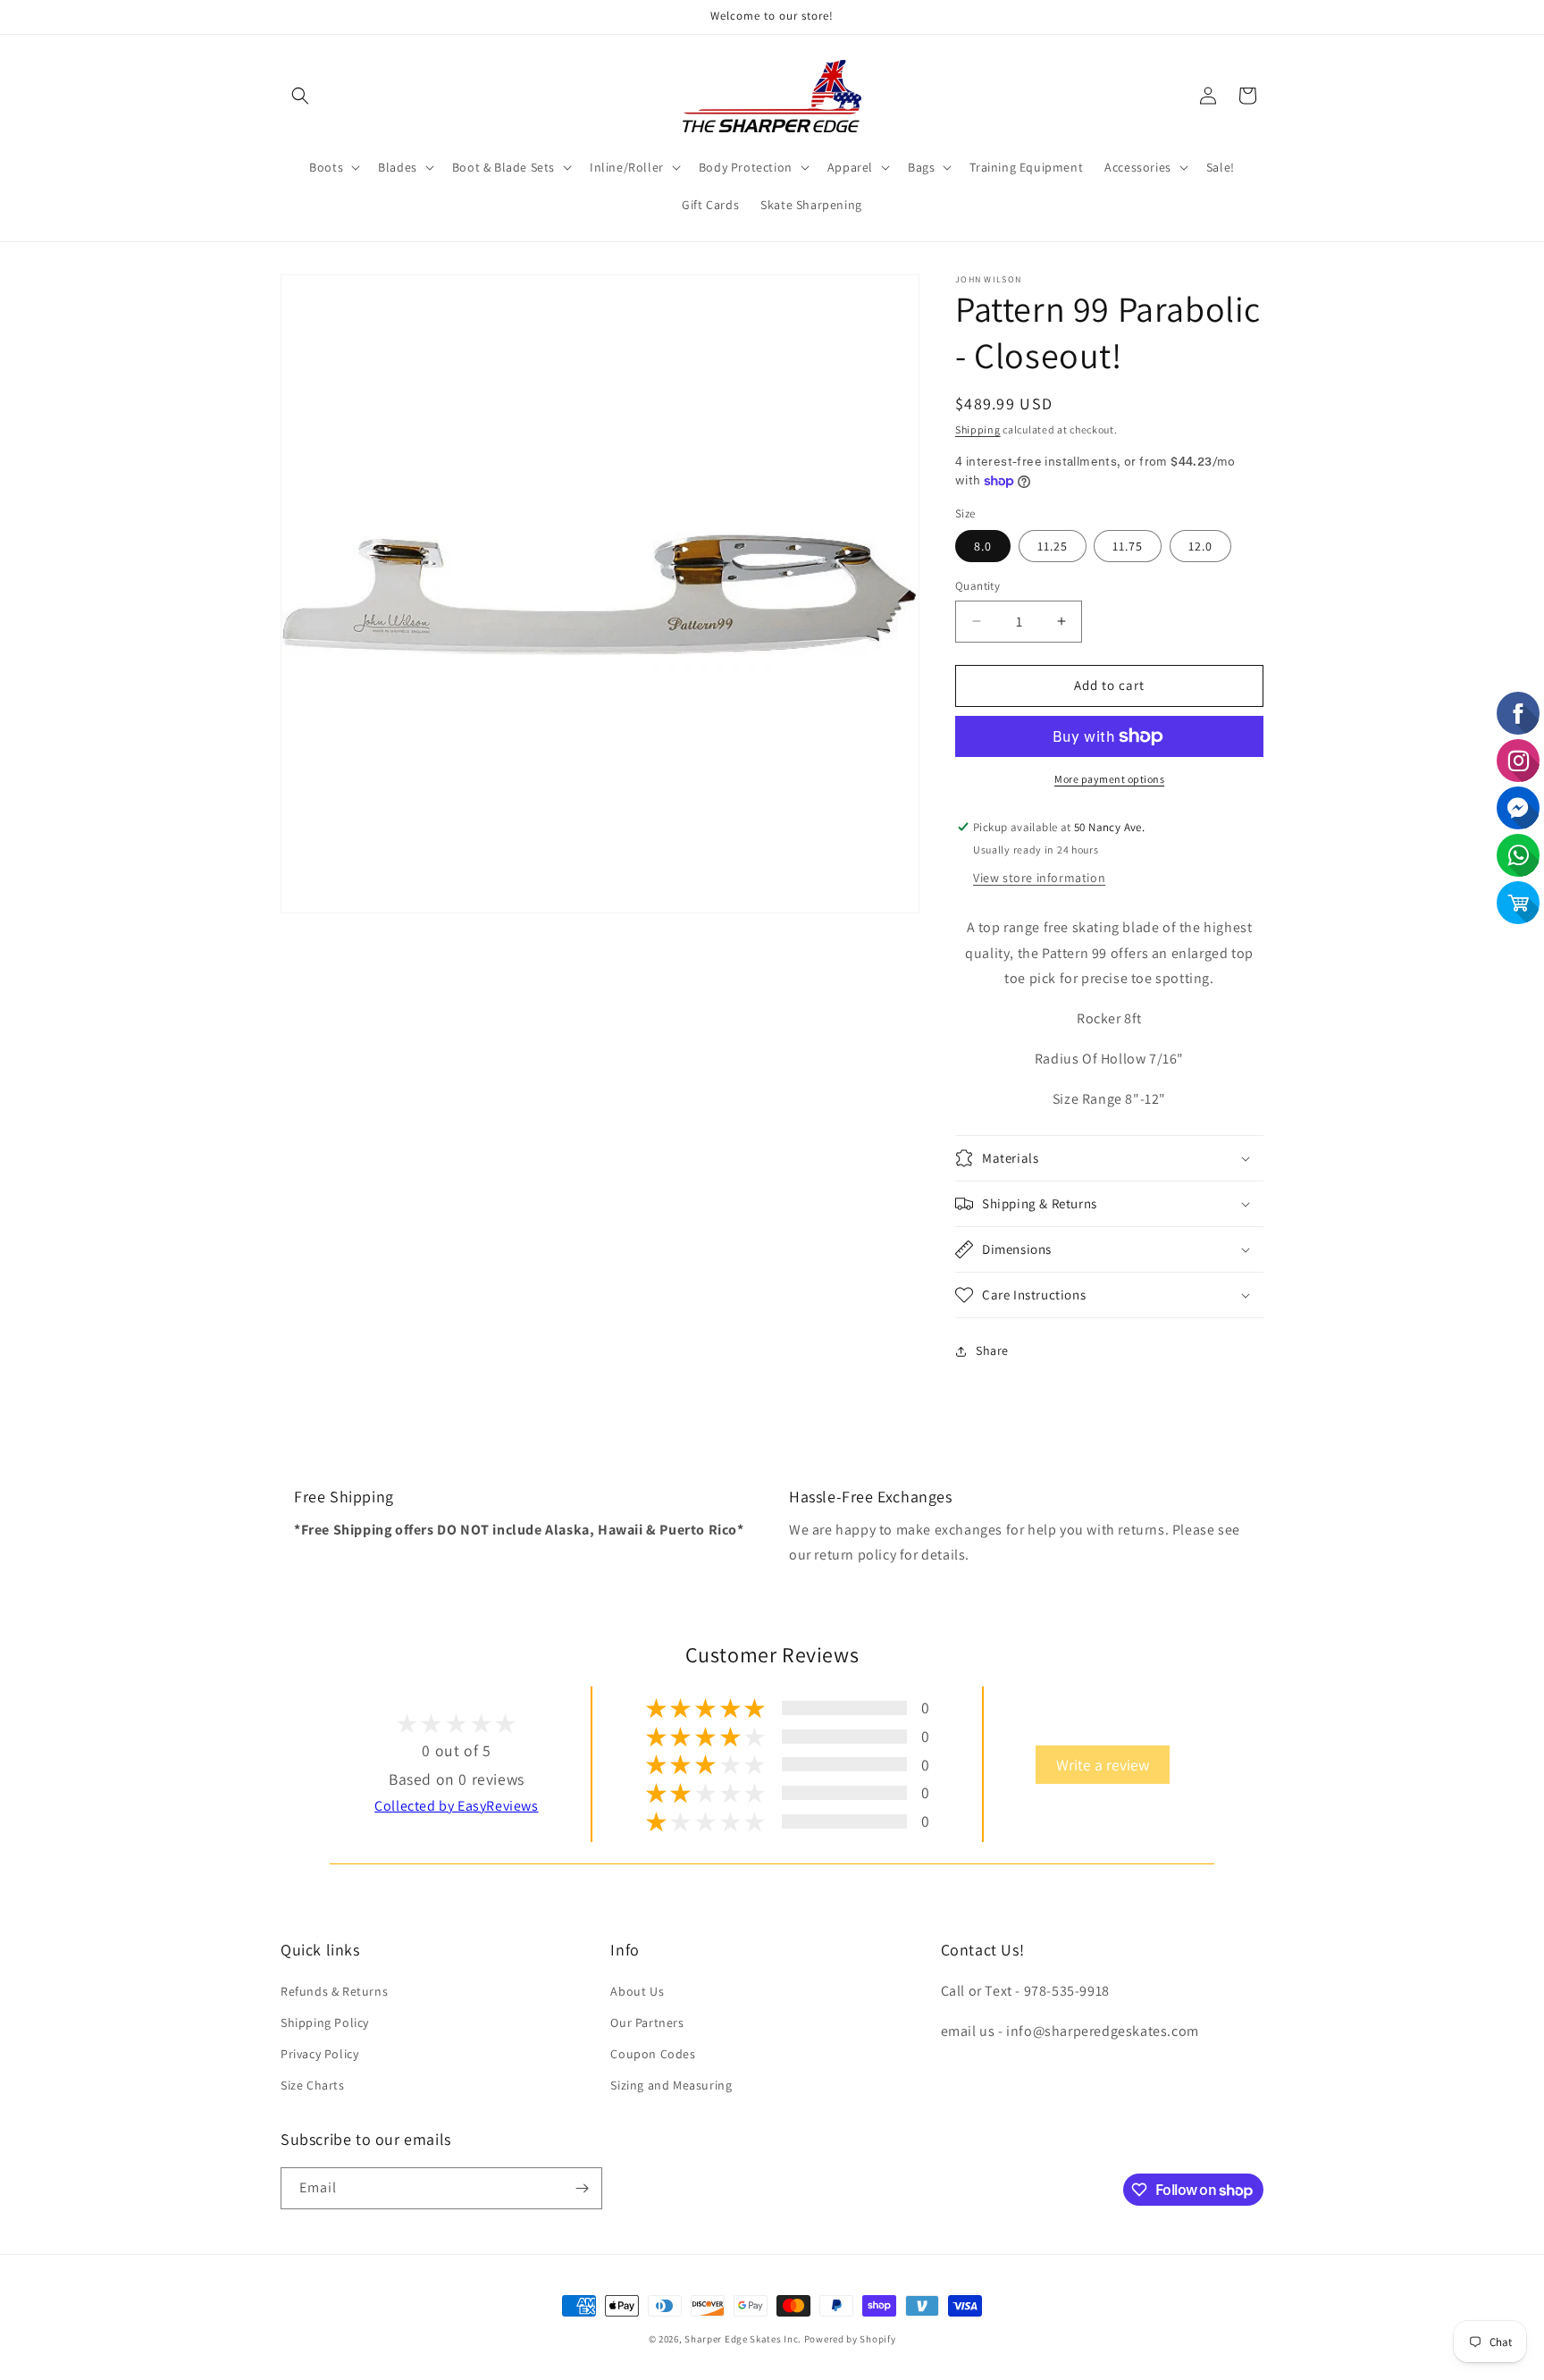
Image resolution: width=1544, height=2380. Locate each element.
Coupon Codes (653, 2054)
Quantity (978, 586)
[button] (300, 96)
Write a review (1103, 1765)
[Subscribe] (582, 2188)
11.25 (1053, 546)
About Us (637, 1991)
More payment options (1109, 779)
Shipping (978, 429)
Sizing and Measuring (671, 2085)
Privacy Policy (319, 2054)
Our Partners (647, 2023)
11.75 (1128, 546)
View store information (1039, 878)
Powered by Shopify (850, 2339)
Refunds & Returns (334, 1991)
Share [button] (992, 1350)
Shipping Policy (325, 2023)
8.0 (983, 546)
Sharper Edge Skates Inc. (743, 2339)
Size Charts (313, 2085)
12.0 (1200, 546)
